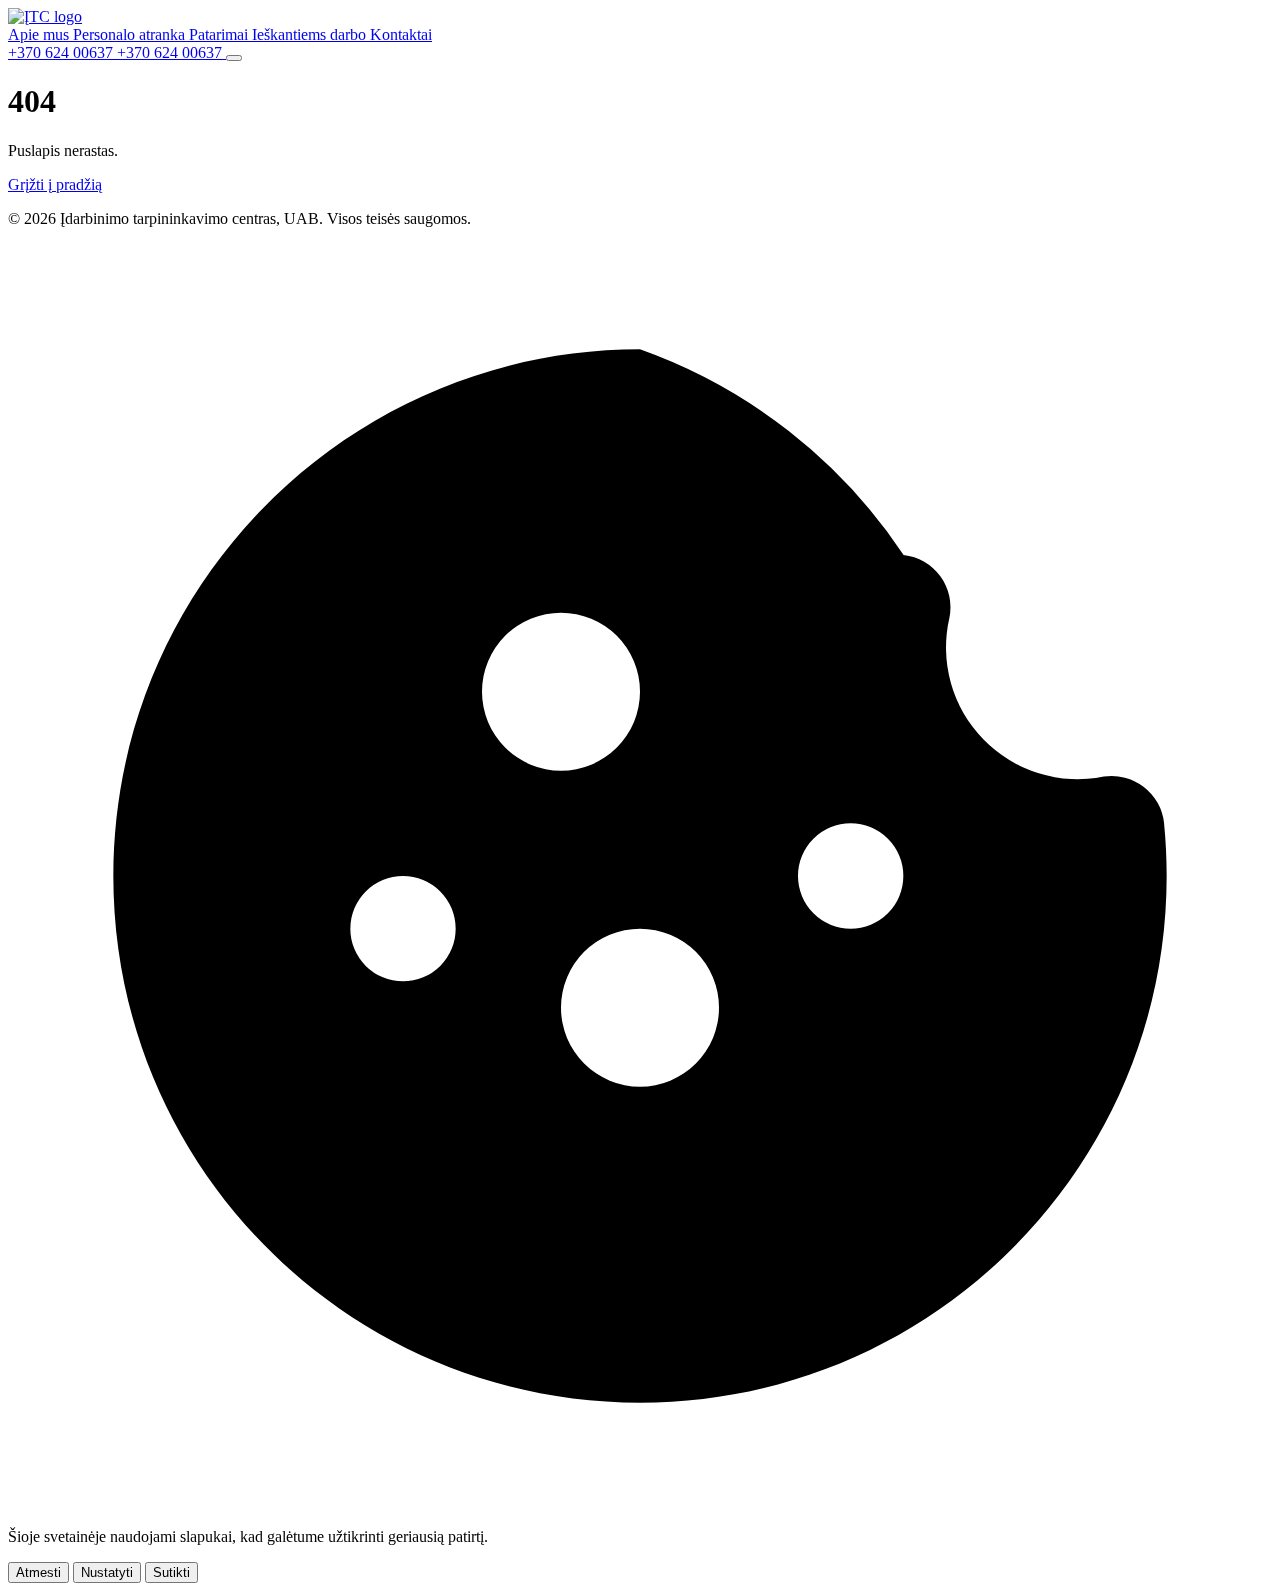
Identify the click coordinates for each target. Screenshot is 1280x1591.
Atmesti (38, 1572)
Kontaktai (401, 34)
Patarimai (220, 34)
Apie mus (40, 34)
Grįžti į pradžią (55, 184)
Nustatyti (107, 1572)
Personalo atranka (131, 34)
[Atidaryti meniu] (234, 58)
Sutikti (171, 1572)
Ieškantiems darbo (311, 34)
